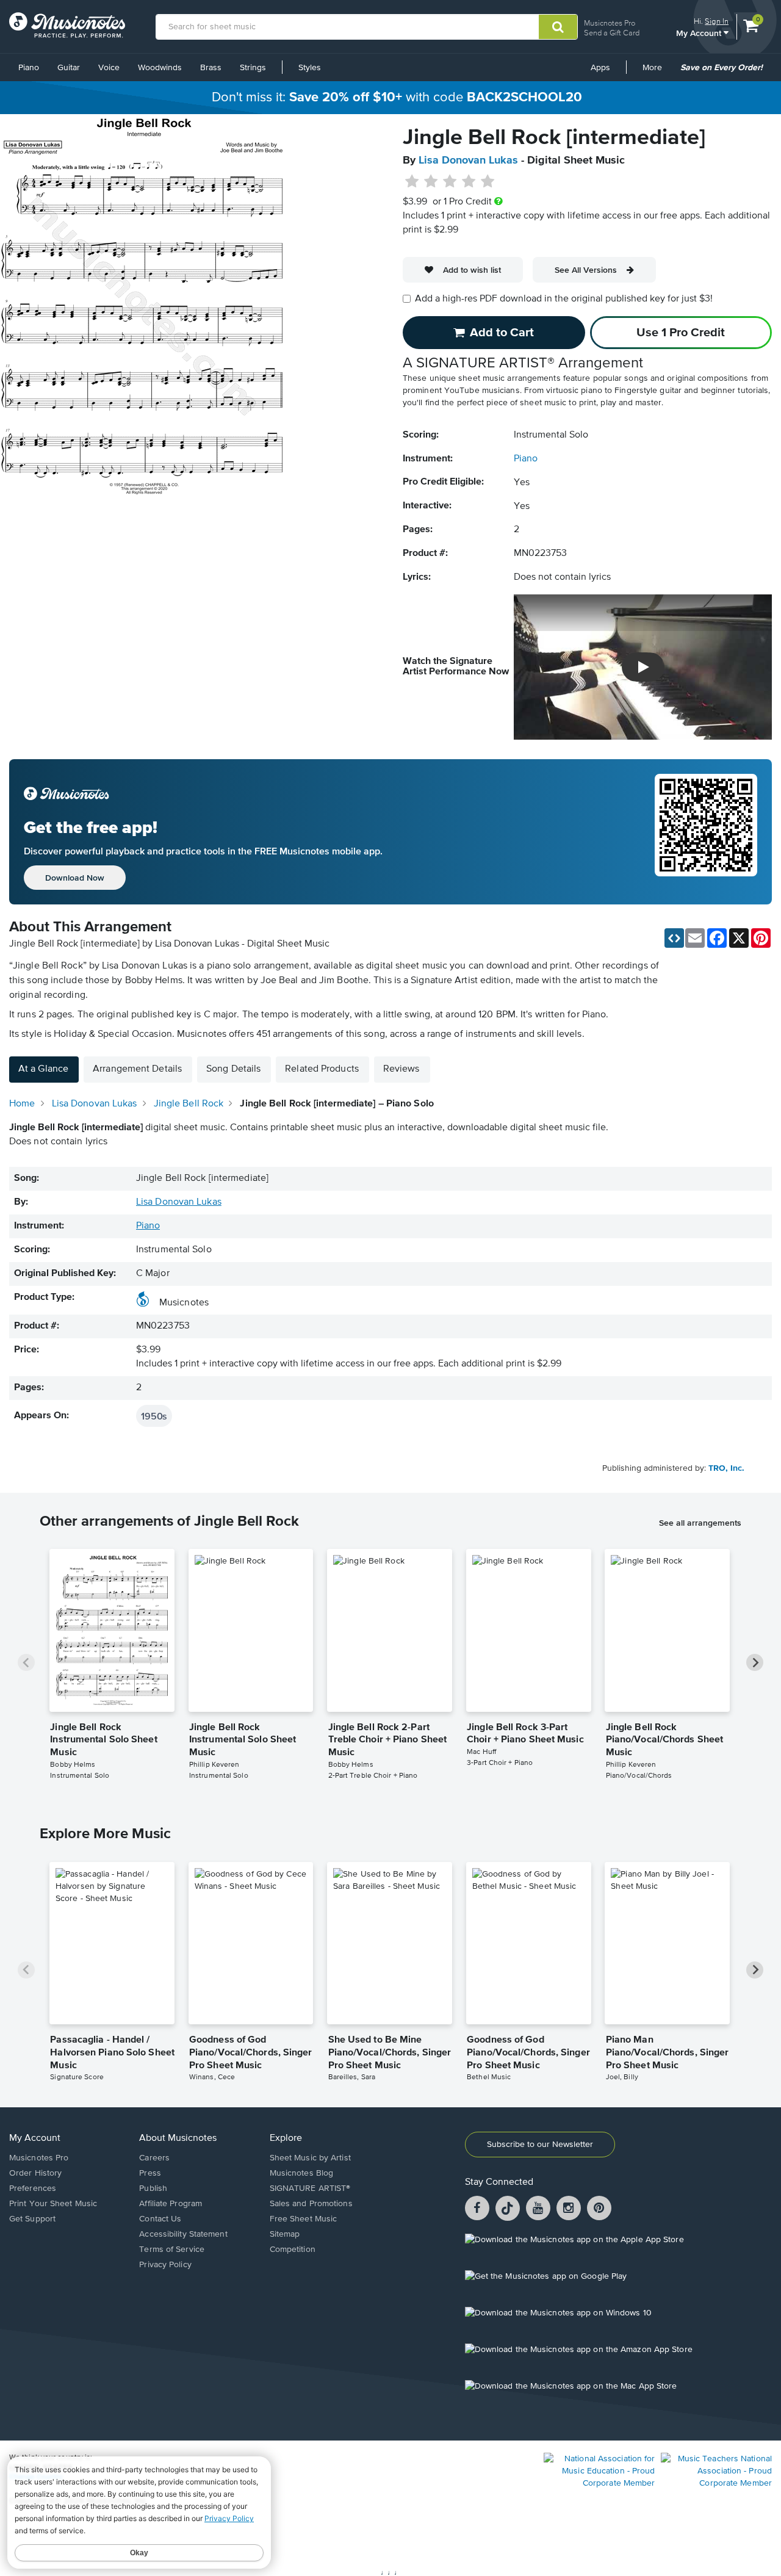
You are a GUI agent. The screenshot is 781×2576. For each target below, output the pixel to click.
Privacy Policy (165, 2265)
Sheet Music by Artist (310, 2158)
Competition (293, 2249)
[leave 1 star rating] (412, 182)
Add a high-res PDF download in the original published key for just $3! (564, 299)
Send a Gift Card (612, 33)
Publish (153, 2188)
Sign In (717, 21)
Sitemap (285, 2234)
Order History (35, 2173)
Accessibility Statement (183, 2234)
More (657, 72)
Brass (211, 68)
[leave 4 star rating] (469, 182)
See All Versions (586, 270)
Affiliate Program (171, 2204)
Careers (154, 2158)
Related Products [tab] (322, 1069)
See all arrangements (700, 1523)
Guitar (69, 68)
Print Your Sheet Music (53, 2204)
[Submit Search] (558, 27)
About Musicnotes (178, 2138)
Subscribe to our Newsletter (540, 2145)
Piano (29, 68)
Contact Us (160, 2219)
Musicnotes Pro (610, 23)
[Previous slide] (26, 1662)
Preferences (33, 2188)
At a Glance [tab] (43, 1069)
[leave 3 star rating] (450, 182)
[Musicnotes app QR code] (706, 832)
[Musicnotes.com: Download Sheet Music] (67, 25)
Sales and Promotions (311, 2204)
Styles (310, 68)
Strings (253, 68)
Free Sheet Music (304, 2219)
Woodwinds (160, 68)
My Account (700, 33)
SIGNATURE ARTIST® (310, 2188)
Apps (600, 68)
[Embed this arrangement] (674, 938)
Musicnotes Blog (302, 2173)
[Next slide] (755, 1662)
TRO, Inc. (726, 1468)
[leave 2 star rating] (431, 182)
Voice (109, 68)
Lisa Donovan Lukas (468, 161)
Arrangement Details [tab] (137, 1069)
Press (150, 2173)
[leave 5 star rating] (487, 182)
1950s (154, 1416)
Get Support (32, 2219)
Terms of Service (172, 2249)
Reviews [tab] (401, 1069)
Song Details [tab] (233, 1069)
